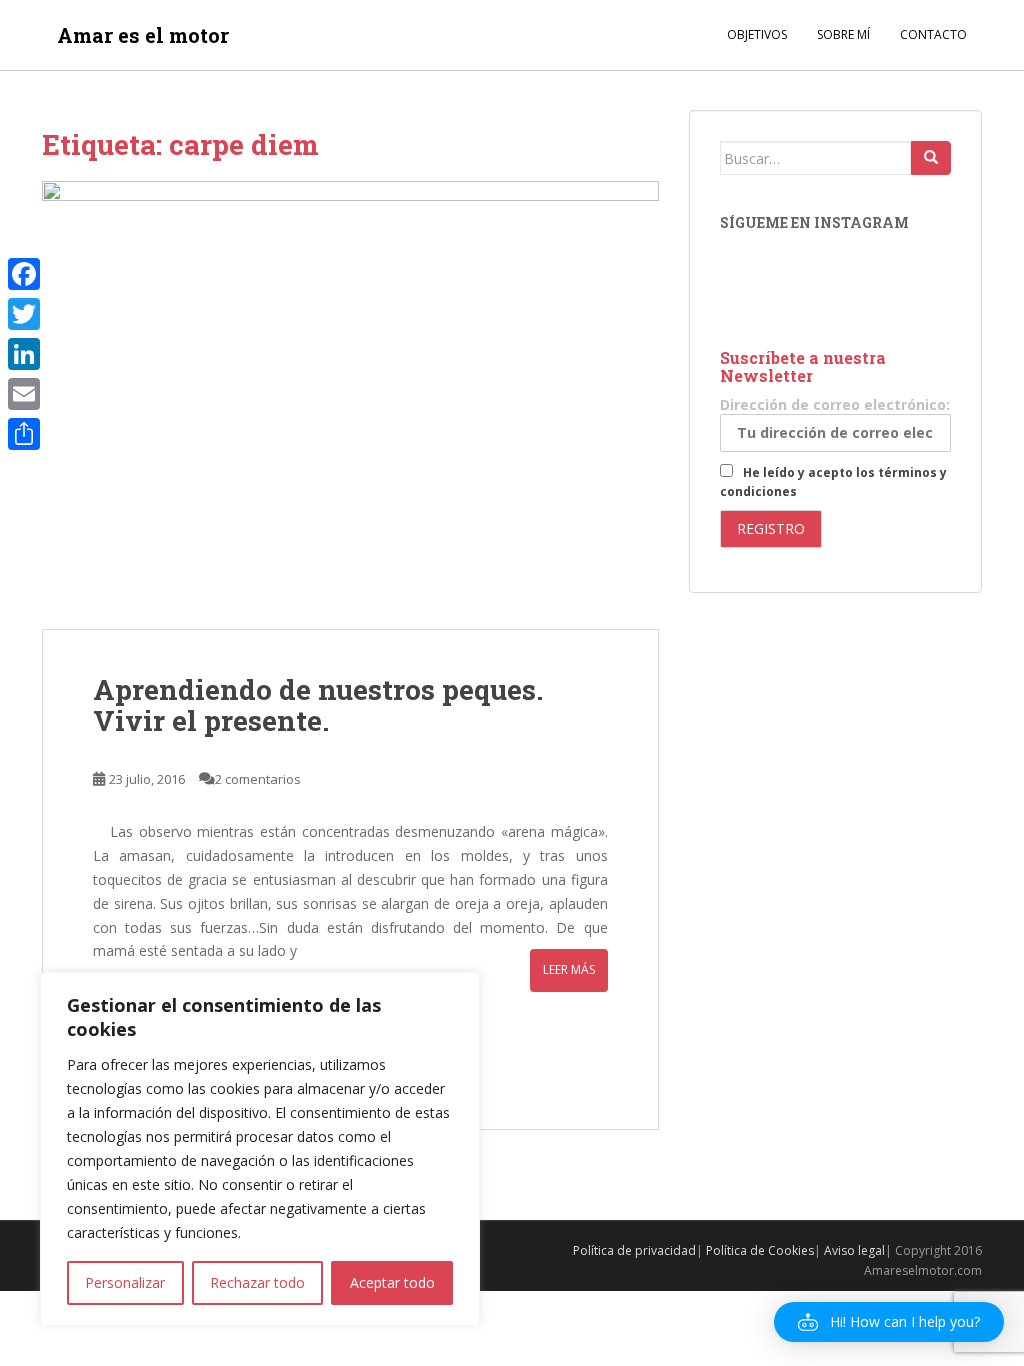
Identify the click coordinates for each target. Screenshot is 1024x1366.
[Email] (24, 394)
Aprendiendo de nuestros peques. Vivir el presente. (318, 705)
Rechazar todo (257, 1282)
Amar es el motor (143, 35)
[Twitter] (24, 314)
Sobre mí (843, 34)
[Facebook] (24, 274)
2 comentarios (258, 779)
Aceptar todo (392, 1282)
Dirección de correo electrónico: (835, 404)
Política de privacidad (634, 1250)
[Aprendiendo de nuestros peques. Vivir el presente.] (350, 405)
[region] (260, 1149)
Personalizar (125, 1282)
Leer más (569, 969)
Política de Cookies (760, 1250)
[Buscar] (931, 158)
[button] (889, 1322)
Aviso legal (854, 1250)
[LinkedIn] (24, 354)
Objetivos (757, 34)
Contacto (933, 34)
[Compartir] (24, 434)
